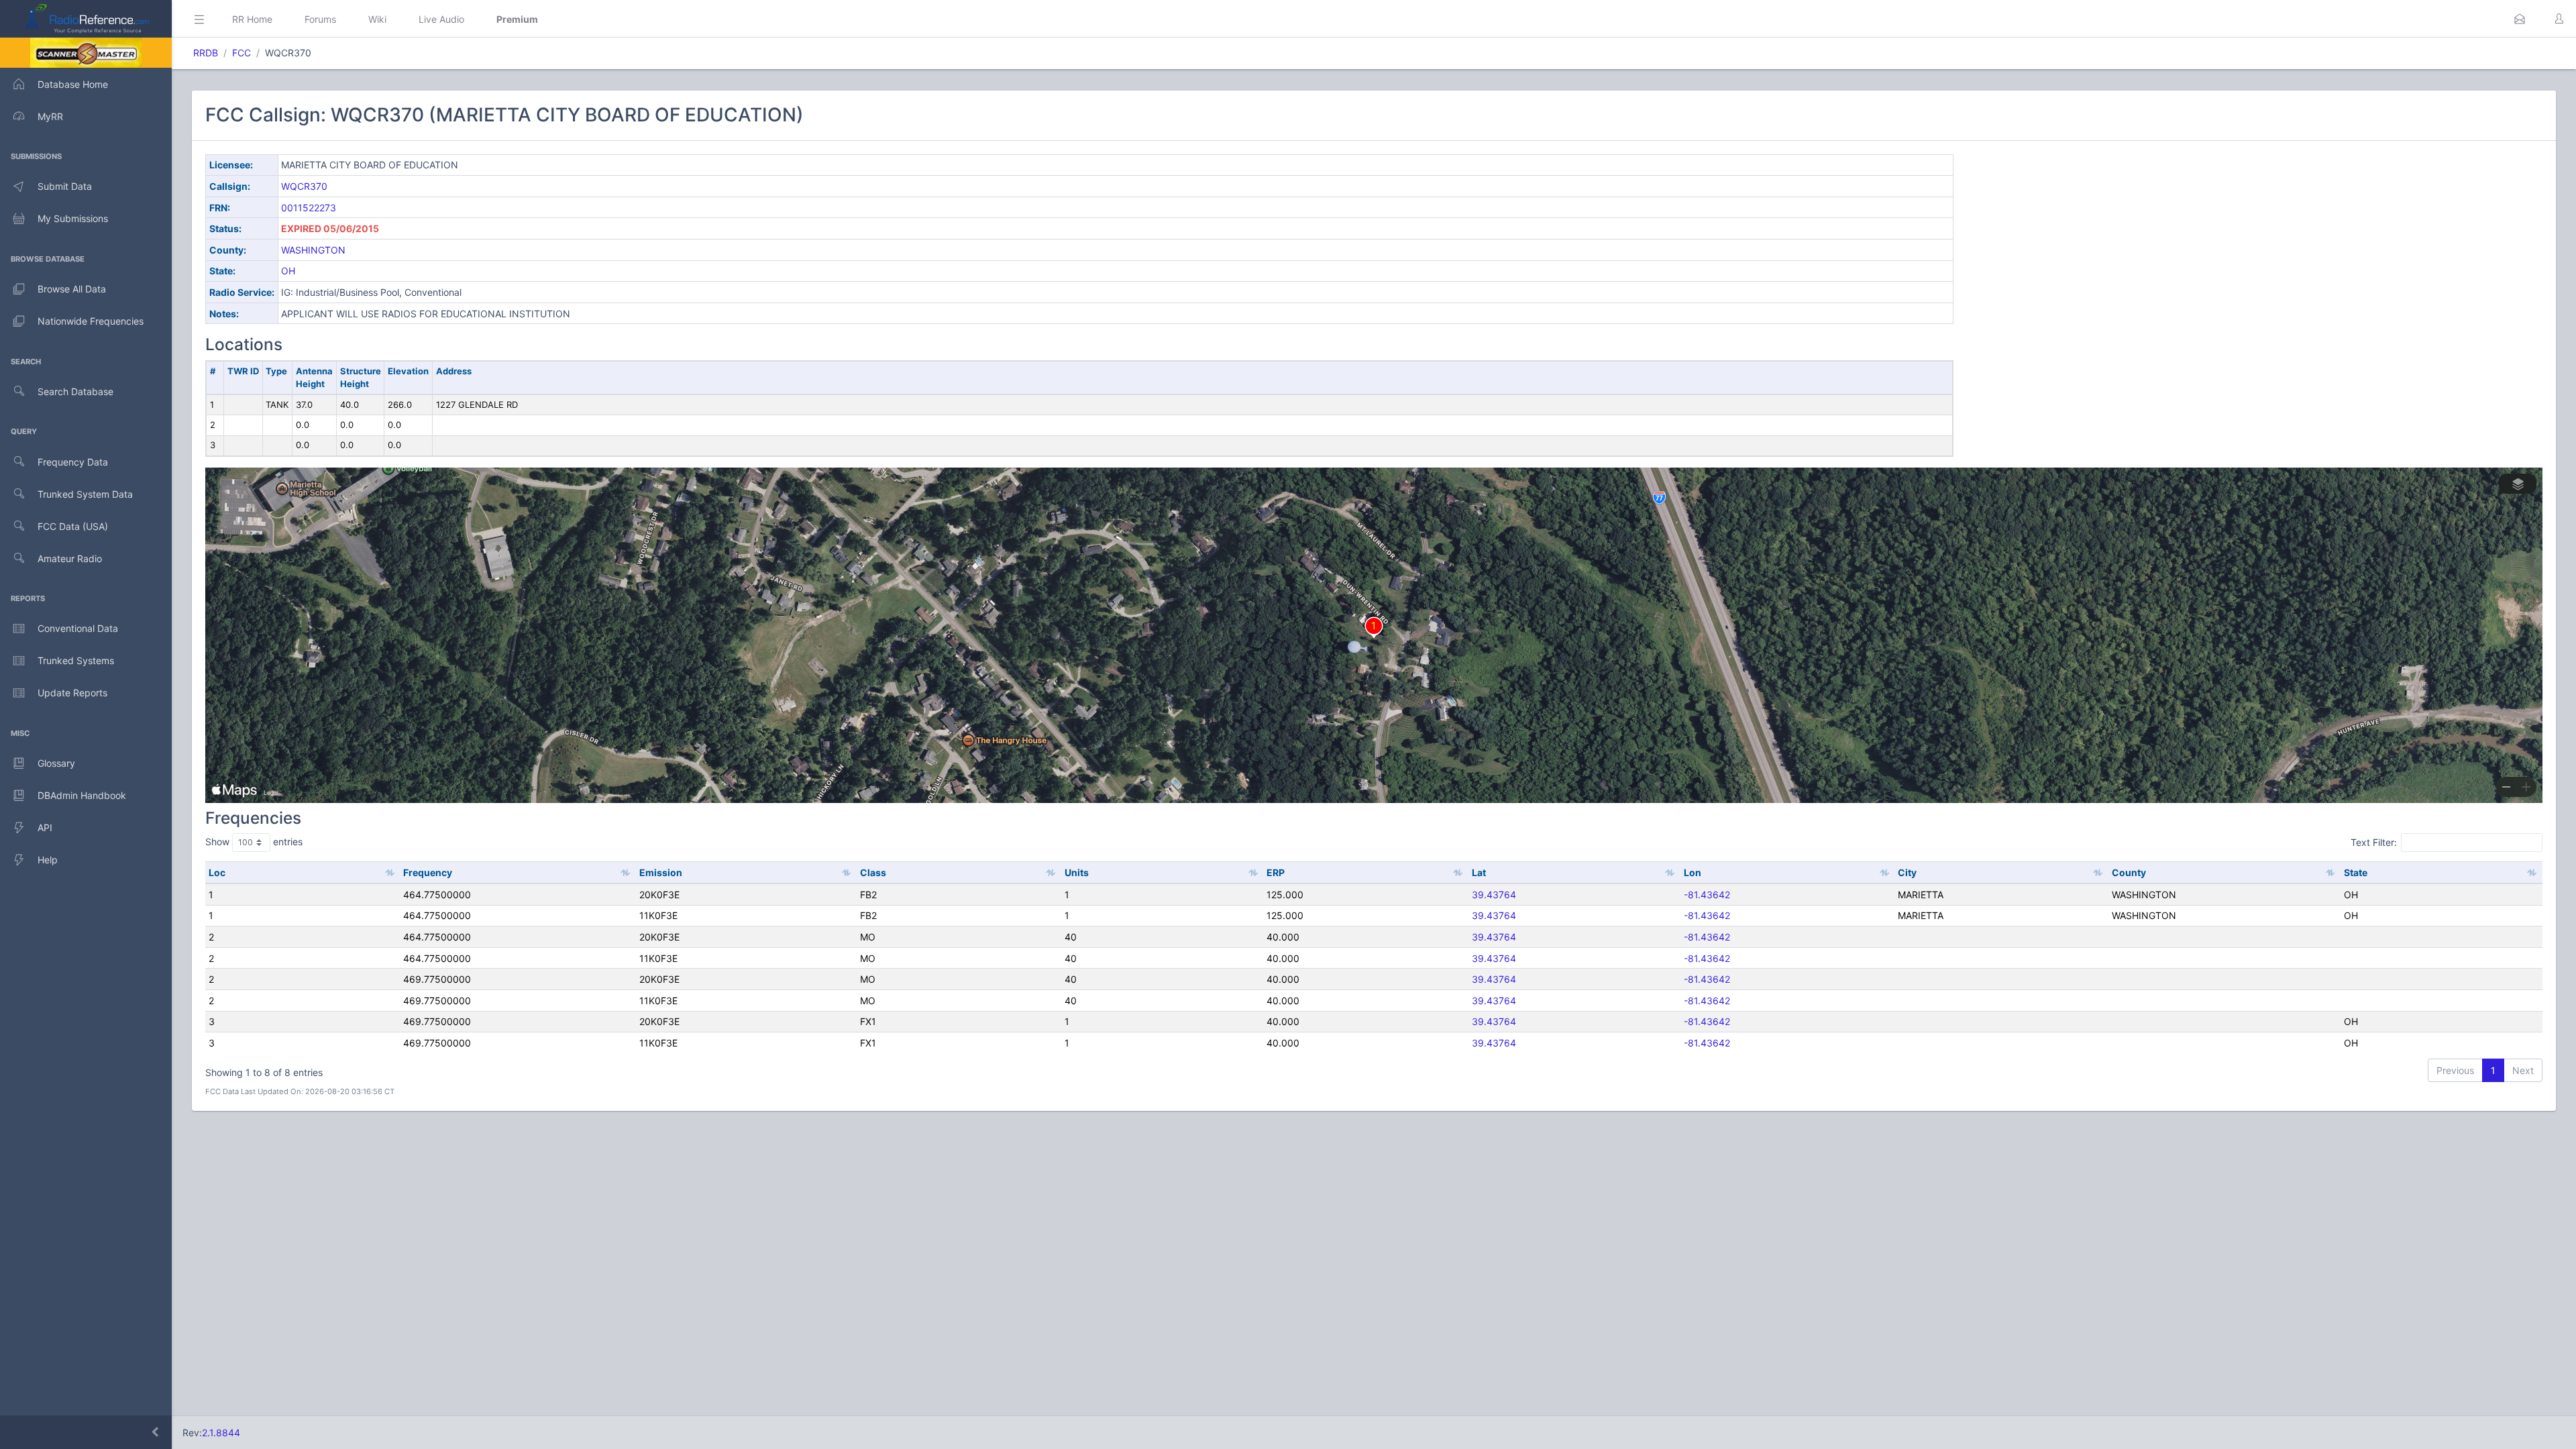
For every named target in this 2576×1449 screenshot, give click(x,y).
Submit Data (65, 186)
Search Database (75, 391)
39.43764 (1494, 895)
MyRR (50, 116)
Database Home (73, 84)
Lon (1693, 872)
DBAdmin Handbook (82, 795)
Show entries (254, 842)
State (2356, 872)
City (1907, 872)
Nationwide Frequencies (91, 321)
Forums (320, 19)
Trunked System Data (85, 494)
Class (873, 872)
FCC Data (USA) (73, 526)
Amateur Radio (70, 558)
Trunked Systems (76, 660)
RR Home (252, 19)
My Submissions (73, 218)
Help (48, 860)
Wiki (377, 19)
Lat (1479, 872)
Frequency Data (73, 462)
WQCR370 (304, 186)
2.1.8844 (221, 1433)
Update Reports (72, 693)
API (45, 827)
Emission (661, 872)
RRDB (206, 53)
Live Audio (441, 19)
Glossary (56, 763)
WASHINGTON (313, 250)
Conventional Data (78, 628)
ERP (1276, 872)
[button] (2520, 19)
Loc (217, 872)
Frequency (428, 872)
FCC (241, 53)
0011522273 (309, 208)
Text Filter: (2374, 842)
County (2129, 872)
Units (1077, 872)
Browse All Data (72, 289)
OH (288, 271)
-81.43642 (1707, 895)
